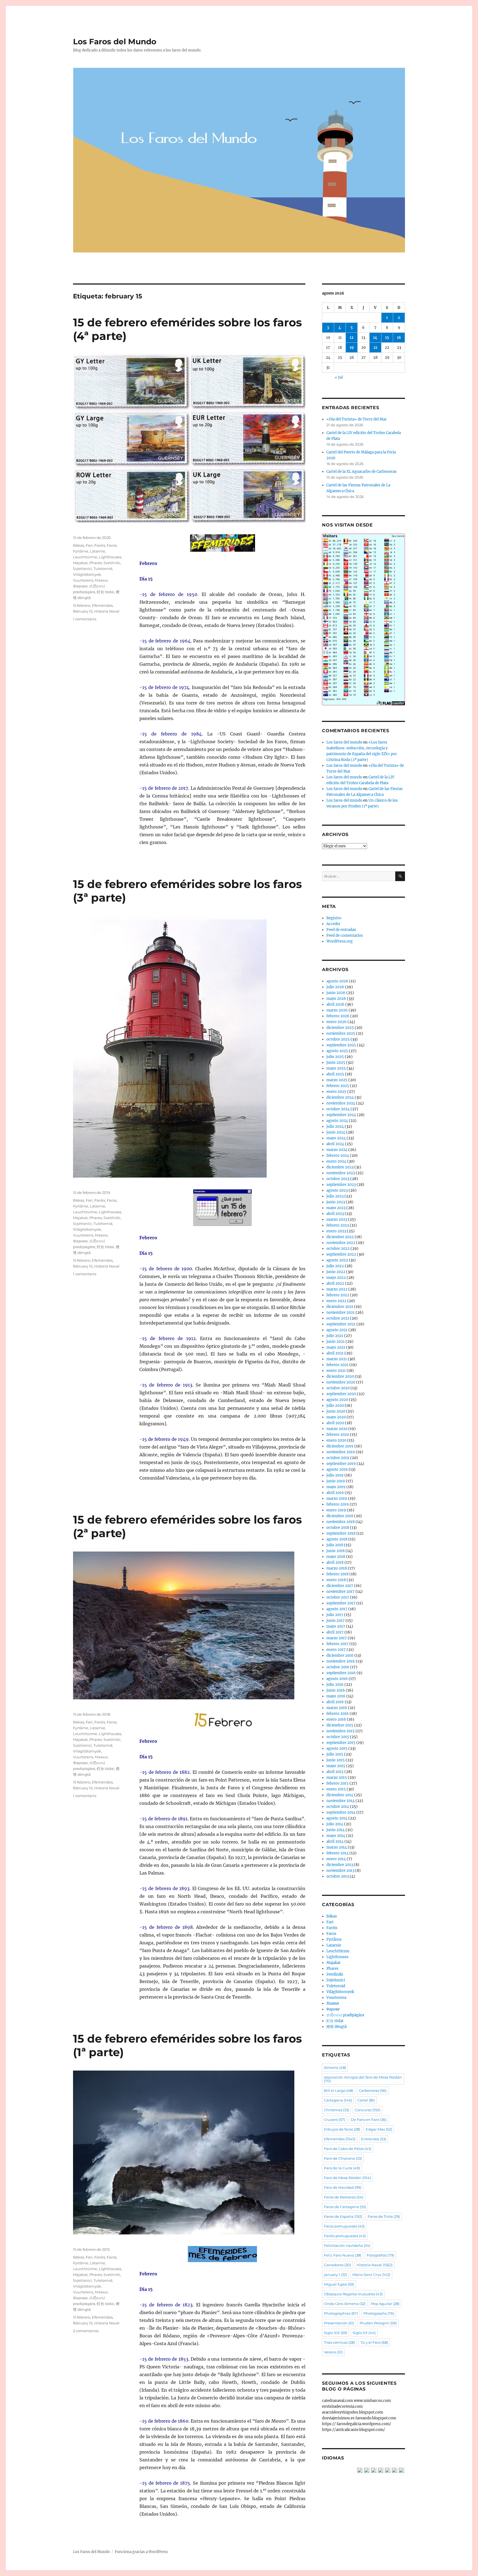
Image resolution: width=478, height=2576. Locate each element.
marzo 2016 (337, 1708)
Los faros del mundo (344, 742)
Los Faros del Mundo (115, 42)
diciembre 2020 (340, 1376)
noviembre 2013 (340, 1871)
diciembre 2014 (340, 1795)
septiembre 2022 (341, 1254)
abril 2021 (335, 1353)
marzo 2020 (337, 1429)
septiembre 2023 (341, 1185)
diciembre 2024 (340, 1097)
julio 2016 (335, 1685)
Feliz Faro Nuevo (343, 2255)
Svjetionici (82, 569)
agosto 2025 (337, 1051)
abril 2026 (335, 1004)
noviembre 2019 (341, 1452)
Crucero (335, 2120)
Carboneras (373, 2090)
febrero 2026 (338, 1016)
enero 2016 (336, 1719)
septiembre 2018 (341, 1533)
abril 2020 (335, 1423)
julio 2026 (335, 987)
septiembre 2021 (341, 1324)
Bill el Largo (339, 2090)
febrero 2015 (337, 1783)
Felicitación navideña (347, 2245)
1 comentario (85, 619)
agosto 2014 (337, 1818)
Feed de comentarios (345, 935)
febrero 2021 (337, 1365)
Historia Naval (107, 611)
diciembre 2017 (340, 1586)
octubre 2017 (338, 1597)
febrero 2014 (337, 1853)
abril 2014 (335, 1841)
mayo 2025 (336, 1068)
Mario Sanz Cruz (371, 2275)
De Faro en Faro (369, 2120)
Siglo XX (364, 2333)
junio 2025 (336, 1063)
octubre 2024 (338, 1109)
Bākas (79, 545)
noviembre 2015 (341, 1731)
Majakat (80, 563)
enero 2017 (336, 1650)
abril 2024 (335, 1144)
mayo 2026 (336, 999)
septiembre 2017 (341, 1603)
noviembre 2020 (341, 1382)
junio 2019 (336, 1481)
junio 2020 (336, 1411)
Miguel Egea (339, 2284)
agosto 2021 (337, 1330)
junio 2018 (336, 1551)
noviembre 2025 (341, 1033)
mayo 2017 (336, 1626)
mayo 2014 (336, 1836)
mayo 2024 (336, 1138)
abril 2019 (335, 1493)
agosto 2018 (337, 1539)
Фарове (80, 586)
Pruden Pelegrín (378, 2323)
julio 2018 (335, 1545)
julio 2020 (335, 1406)
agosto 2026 (337, 981)
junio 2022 (336, 1272)
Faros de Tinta (384, 2216)
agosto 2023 (337, 1190)
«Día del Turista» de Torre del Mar (357, 419)
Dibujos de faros (342, 2129)
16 (399, 338)
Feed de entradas (341, 930)
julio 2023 (335, 1196)
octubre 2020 (338, 1388)
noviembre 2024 (341, 1103)
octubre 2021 (338, 1318)
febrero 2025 (338, 1086)
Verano (333, 2352)
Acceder (333, 924)
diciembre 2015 (340, 1725)
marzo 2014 (337, 1847)
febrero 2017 (337, 1644)
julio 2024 (335, 1126)
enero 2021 (336, 1371)
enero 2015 (336, 1789)
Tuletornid (103, 569)
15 (387, 338)
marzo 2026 (337, 1010)
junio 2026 (336, 993)
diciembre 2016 (340, 1655)
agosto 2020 (337, 1400)
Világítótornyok (87, 574)
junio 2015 (336, 1760)
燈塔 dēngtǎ (337, 2027)
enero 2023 (336, 1231)
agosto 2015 (337, 1748)
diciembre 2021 (340, 1307)
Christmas (337, 2110)
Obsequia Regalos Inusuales (353, 2294)
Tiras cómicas (339, 2342)
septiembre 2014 (341, 1812)
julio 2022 (335, 1266)
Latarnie (98, 551)
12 (352, 338)
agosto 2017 (337, 1609)
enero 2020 (336, 1440)
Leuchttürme (85, 557)
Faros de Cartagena (345, 2207)
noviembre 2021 (341, 1312)
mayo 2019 (336, 1487)
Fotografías (380, 2255)
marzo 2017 (337, 1638)
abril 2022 (335, 1283)
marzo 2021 (337, 1359)
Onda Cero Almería (345, 2304)
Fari (89, 545)
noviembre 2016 (341, 1661)
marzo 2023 (337, 1219)
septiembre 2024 (341, 1115)
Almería (335, 2067)
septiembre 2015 (341, 1743)
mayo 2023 (336, 1208)
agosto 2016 (337, 1679)
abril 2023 (335, 1214)
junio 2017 (336, 1621)
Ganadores (337, 2265)
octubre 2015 (338, 1737)
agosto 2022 (337, 1260)
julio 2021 (335, 1336)
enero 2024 (336, 1161)
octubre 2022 (338, 1249)
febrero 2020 (338, 1435)
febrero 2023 (338, 1225)
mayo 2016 (336, 1696)
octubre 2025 (338, 1039)
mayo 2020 (336, 1417)
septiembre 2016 (341, 1673)
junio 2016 (336, 1690)
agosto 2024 (337, 1121)
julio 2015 (335, 1754)
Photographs (379, 2313)
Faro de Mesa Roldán (347, 2178)
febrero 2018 (337, 1574)
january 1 (335, 2275)
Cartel (366, 2100)
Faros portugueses (344, 2226)
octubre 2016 (338, 1667)
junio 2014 (336, 1830)
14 (375, 338)
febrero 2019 (338, 1504)
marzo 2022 (337, 1289)
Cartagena (338, 2100)
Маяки (101, 580)
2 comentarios (86, 2331)
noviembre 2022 (341, 1243)
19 (352, 348)
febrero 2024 (338, 1156)
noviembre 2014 (341, 1801)
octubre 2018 (338, 1528)
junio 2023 (336, 1202)
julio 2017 (335, 1615)
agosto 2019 (337, 1469)
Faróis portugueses (345, 2236)
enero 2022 (336, 1301)
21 (375, 348)
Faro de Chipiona (343, 2158)
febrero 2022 (338, 1295)
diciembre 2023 (340, 1167)
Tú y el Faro (374, 2342)
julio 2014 (335, 1824)
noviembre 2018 (341, 1522)
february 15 (83, 611)
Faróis (100, 545)
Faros (112, 545)
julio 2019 (335, 1475)
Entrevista (374, 2139)
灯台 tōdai (106, 592)
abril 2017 (335, 1632)
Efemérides (102, 605)
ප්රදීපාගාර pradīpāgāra (345, 2015)
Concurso (367, 2110)
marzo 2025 (337, 1080)
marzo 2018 (337, 1568)
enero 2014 (336, 1859)
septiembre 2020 (341, 1394)
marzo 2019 (337, 1499)
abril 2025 (335, 1074)
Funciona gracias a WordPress (141, 2552)
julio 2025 (335, 1057)
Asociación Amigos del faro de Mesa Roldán (363, 2079)
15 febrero (82, 605)
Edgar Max (379, 2129)
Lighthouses (110, 557)
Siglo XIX (336, 2333)
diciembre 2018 (340, 1516)
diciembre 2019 (340, 1446)
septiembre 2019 (341, 1464)
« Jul (339, 377)
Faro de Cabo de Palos (348, 2149)
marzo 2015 (337, 1778)
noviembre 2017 (341, 1592)
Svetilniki (112, 563)
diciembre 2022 (340, 1237)
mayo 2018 (336, 1557)
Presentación (339, 2323)
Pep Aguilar (385, 2304)
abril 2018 (335, 1562)
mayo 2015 (336, 1766)
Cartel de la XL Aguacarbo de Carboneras (362, 472)
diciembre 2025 (340, 1028)
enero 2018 (336, 1580)
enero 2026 (337, 1022)
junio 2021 (336, 1342)
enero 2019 (336, 1510)
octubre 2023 (338, 1179)
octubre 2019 (338, 1458)
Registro (334, 918)
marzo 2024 (337, 1150)
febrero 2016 (338, 1714)
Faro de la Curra (342, 2168)
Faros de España (343, 2216)
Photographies (341, 2313)
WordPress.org (340, 941)
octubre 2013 (338, 1876)
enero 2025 (336, 1092)
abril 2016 (335, 1702)
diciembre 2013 (340, 1865)
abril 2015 (335, 1772)
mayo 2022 (336, 1278)
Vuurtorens (83, 580)
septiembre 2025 (341, 1045)
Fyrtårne (81, 551)
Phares (96, 563)
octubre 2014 (338, 1807)
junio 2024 (336, 1132)
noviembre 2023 (341, 1173)
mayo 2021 (336, 1347)
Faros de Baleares (344, 2197)
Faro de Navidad (343, 2187)
